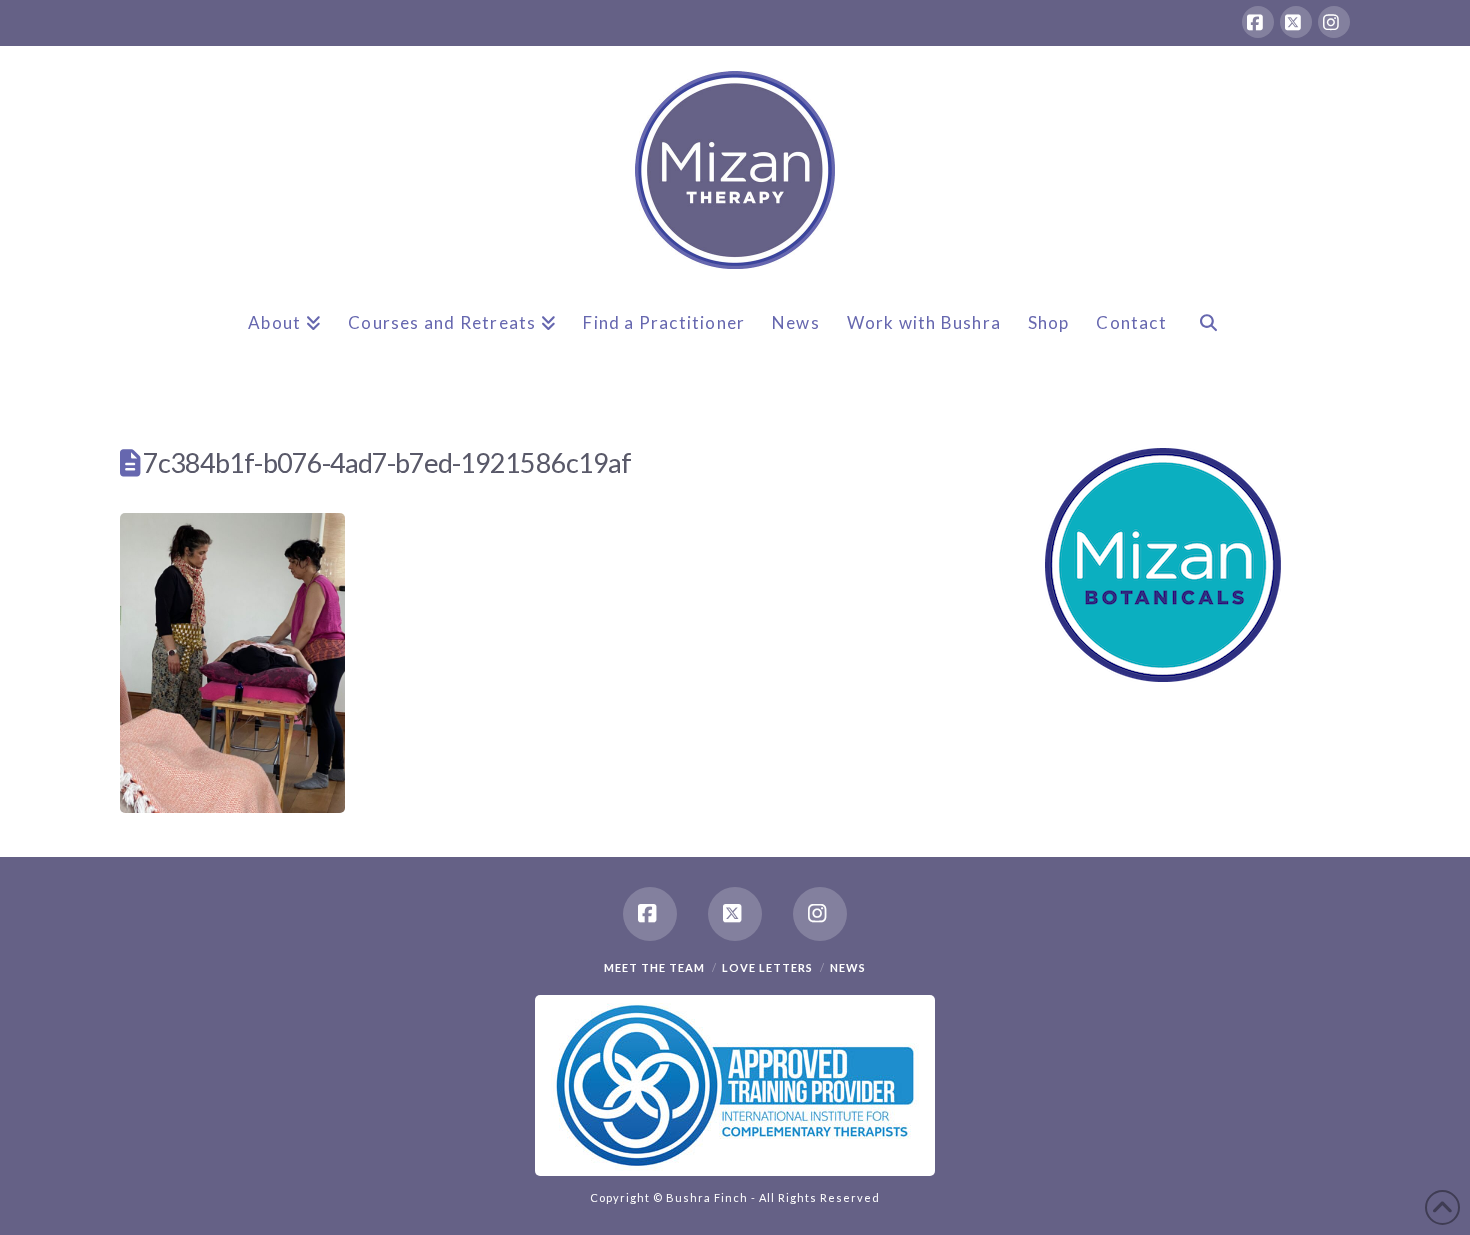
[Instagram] (1334, 22)
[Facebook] (1258, 22)
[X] (1296, 22)
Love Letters (767, 967)
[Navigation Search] (1208, 339)
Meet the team (654, 967)
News (848, 967)
